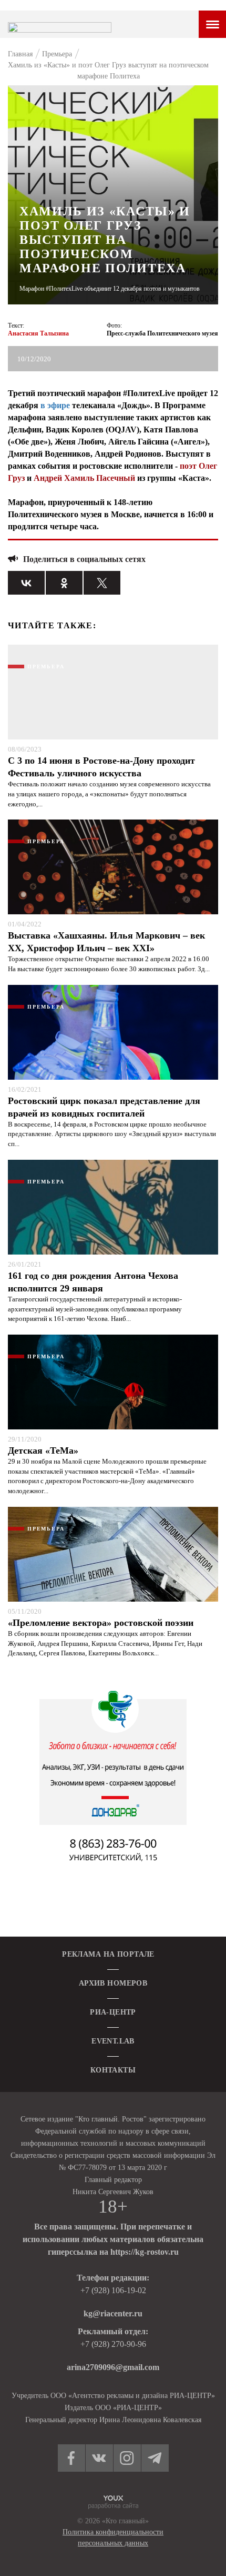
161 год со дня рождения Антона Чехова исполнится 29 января (93, 1282)
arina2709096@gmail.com (113, 2367)
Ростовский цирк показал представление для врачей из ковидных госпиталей (104, 1107)
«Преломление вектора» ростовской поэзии (101, 1623)
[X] (102, 583)
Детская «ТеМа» (43, 1450)
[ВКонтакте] (26, 583)
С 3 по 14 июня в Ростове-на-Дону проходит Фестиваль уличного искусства (101, 767)
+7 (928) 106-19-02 (113, 2290)
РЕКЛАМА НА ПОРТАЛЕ (108, 1954)
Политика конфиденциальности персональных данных (113, 2538)
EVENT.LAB (113, 2041)
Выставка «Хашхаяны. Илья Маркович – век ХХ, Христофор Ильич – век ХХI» (106, 942)
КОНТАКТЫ (113, 2070)
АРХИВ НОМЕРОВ (113, 1983)
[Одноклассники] (64, 583)
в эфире (55, 405)
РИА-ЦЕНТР (113, 2012)
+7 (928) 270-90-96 (113, 2344)
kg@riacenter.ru (113, 2313)
